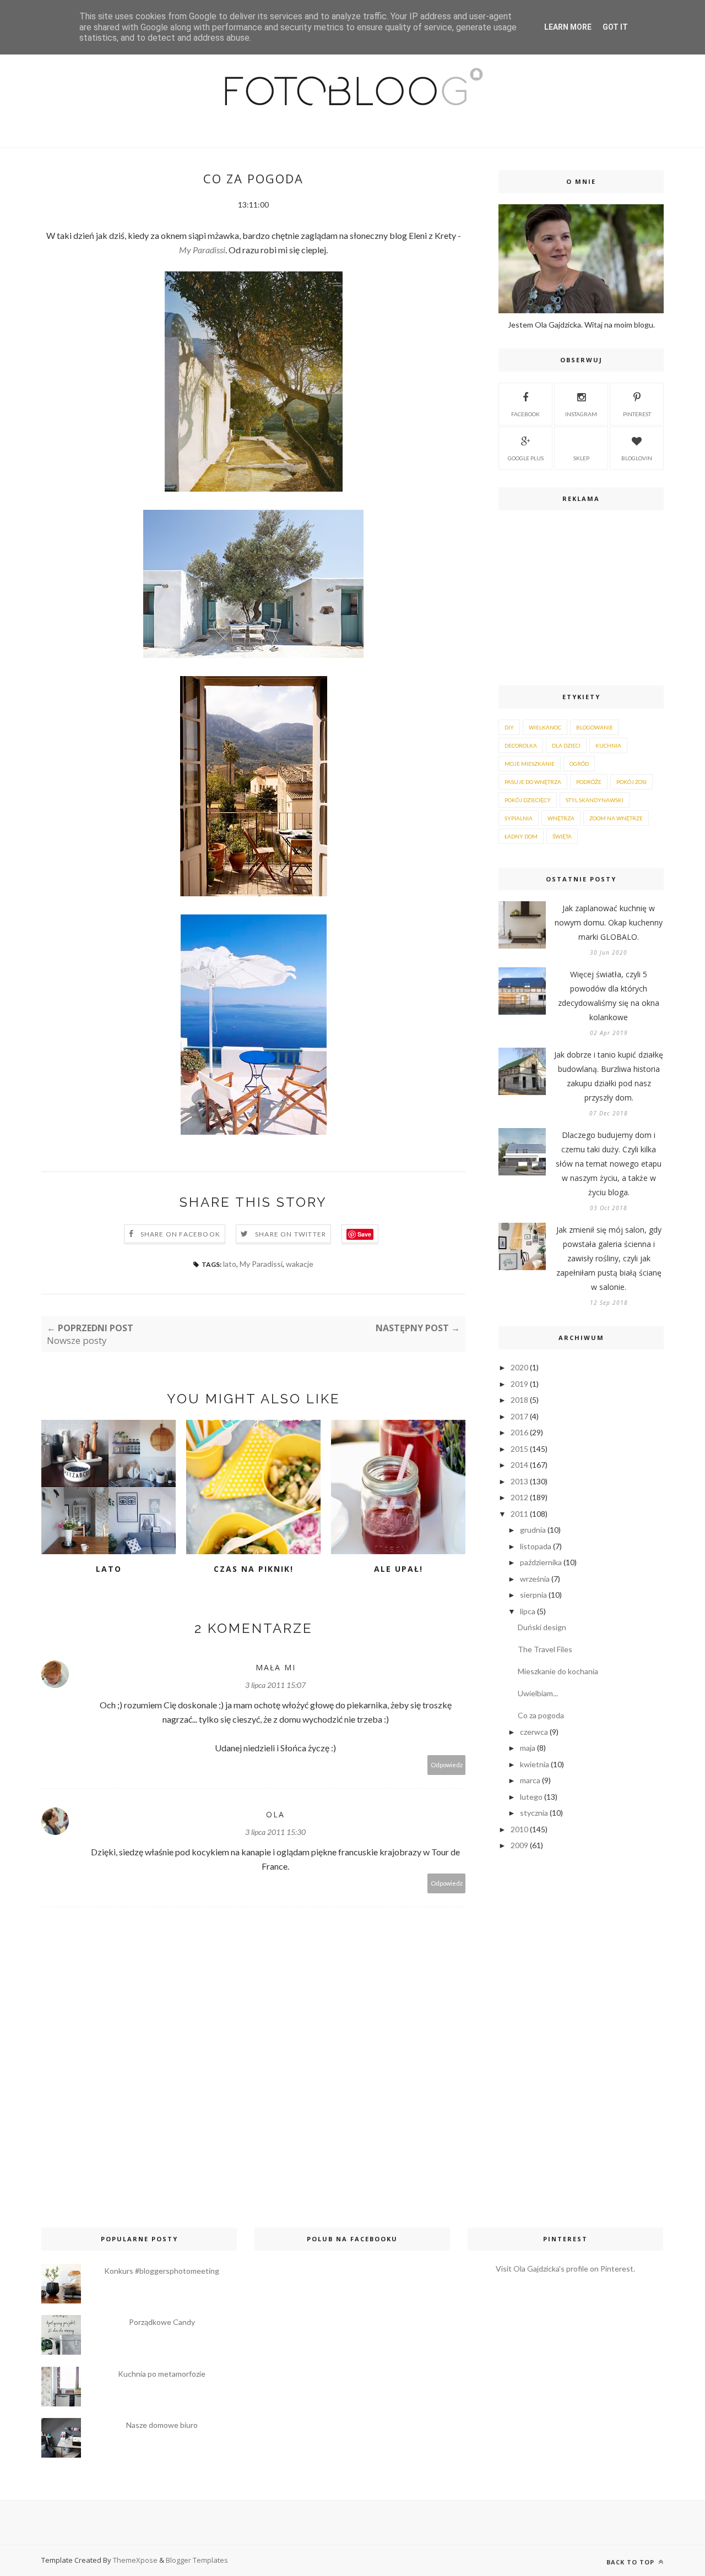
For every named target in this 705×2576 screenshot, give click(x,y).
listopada (536, 1546)
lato (230, 1264)
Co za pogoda (541, 1715)
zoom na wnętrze (616, 818)
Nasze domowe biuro (162, 2425)
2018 (519, 1400)
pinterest (637, 414)
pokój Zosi (631, 782)
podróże (589, 782)
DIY (509, 727)
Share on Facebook (180, 1234)
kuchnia (608, 745)
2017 (519, 1416)
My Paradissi (202, 250)
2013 (519, 1481)
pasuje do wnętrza (533, 782)
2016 (519, 1432)
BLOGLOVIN (637, 458)
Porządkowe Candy (162, 2322)
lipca (528, 1611)
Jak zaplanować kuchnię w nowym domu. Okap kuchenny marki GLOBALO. (609, 922)
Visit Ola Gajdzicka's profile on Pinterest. (565, 2269)
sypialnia (519, 818)
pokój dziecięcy (528, 800)
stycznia (534, 1813)
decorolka (521, 745)
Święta (562, 836)
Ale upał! (398, 1569)
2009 (519, 1845)
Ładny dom (521, 836)
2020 (519, 1367)
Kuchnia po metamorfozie (162, 2374)
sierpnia (533, 1595)
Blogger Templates (197, 2560)
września (535, 1579)
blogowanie (595, 727)
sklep (581, 458)
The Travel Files (545, 1649)
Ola (275, 1814)
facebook (525, 414)
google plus (526, 458)
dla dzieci (566, 745)
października (541, 1562)
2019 (519, 1384)
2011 (519, 1514)
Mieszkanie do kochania (558, 1671)
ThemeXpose (135, 2560)
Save (364, 1234)
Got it (615, 27)
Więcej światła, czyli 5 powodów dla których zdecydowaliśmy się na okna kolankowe (609, 996)
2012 (519, 1497)
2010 (519, 1829)
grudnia (533, 1530)
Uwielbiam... (538, 1693)
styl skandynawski (595, 800)
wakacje (300, 1264)
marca (530, 1780)
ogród (579, 764)
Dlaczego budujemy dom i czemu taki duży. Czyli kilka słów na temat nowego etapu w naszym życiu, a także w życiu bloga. (609, 1164)
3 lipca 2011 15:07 (275, 1685)
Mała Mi (276, 1667)
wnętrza (561, 818)
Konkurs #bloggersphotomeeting (162, 2271)
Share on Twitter (291, 1234)
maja (528, 1748)
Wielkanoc (545, 727)
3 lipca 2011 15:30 (275, 1832)
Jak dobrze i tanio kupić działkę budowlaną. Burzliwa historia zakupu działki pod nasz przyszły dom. (609, 1076)
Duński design (542, 1627)
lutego (531, 1797)
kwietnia (535, 1764)
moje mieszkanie (530, 764)
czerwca (534, 1732)
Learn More (568, 27)
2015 (519, 1449)
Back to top (631, 2562)
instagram (581, 414)
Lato (109, 1569)
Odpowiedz (447, 1765)
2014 (519, 1465)
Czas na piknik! (254, 1569)
